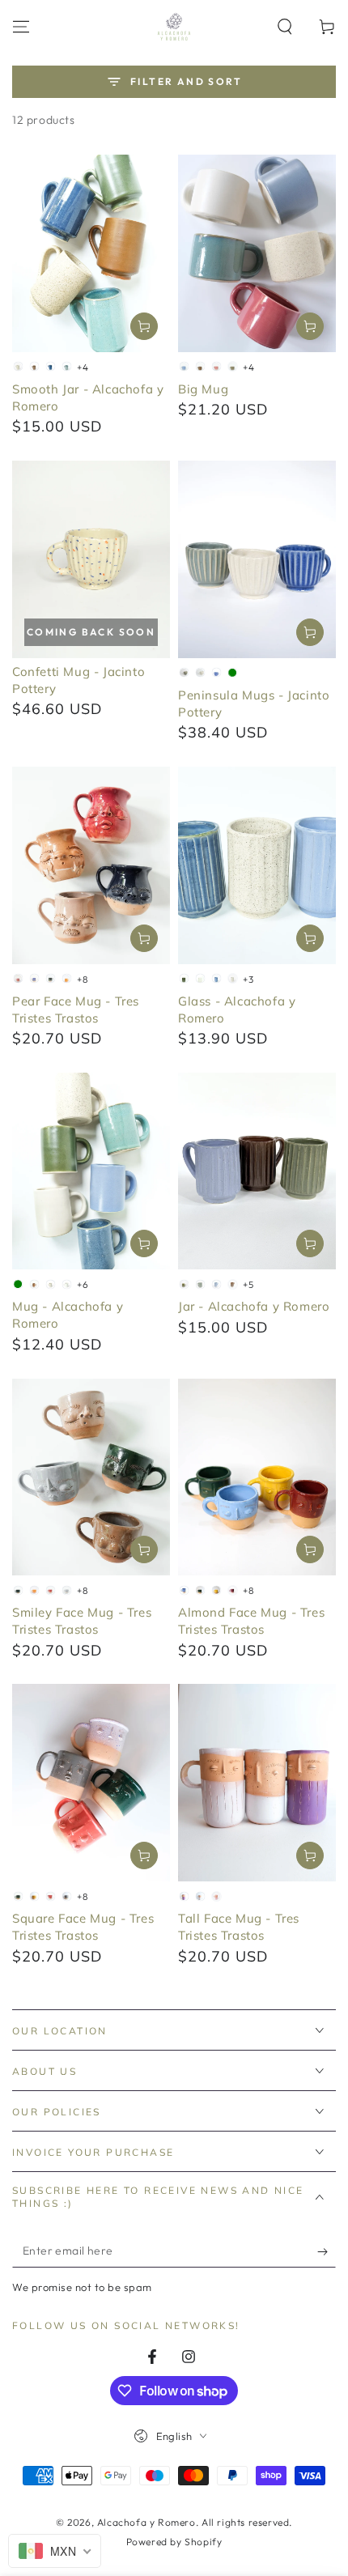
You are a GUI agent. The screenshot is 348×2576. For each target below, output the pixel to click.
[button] (285, 27)
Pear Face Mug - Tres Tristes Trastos (76, 1010)
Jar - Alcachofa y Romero (254, 1306)
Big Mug (203, 389)
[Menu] (21, 27)
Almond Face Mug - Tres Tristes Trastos (251, 1621)
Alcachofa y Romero (146, 2522)
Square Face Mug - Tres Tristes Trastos (83, 1927)
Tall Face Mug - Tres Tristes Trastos (239, 1927)
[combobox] (55, 2551)
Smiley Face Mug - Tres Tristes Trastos (82, 1621)
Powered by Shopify (174, 2542)
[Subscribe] (327, 2251)
